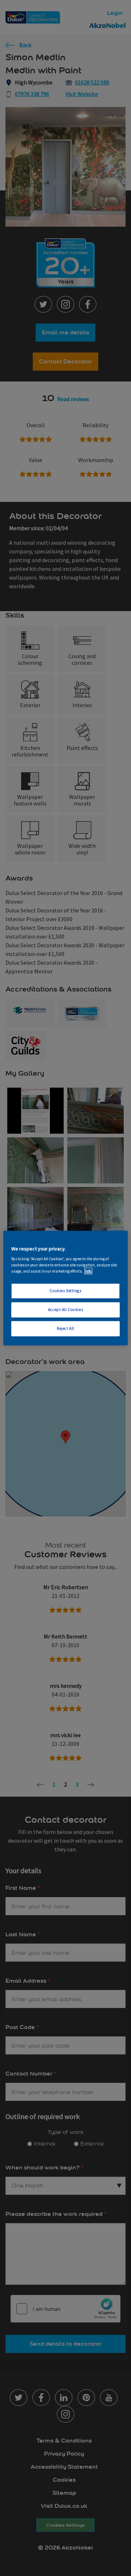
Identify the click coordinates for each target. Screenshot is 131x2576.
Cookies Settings (65, 1291)
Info (88, 1271)
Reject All (65, 1328)
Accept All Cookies (65, 1310)
